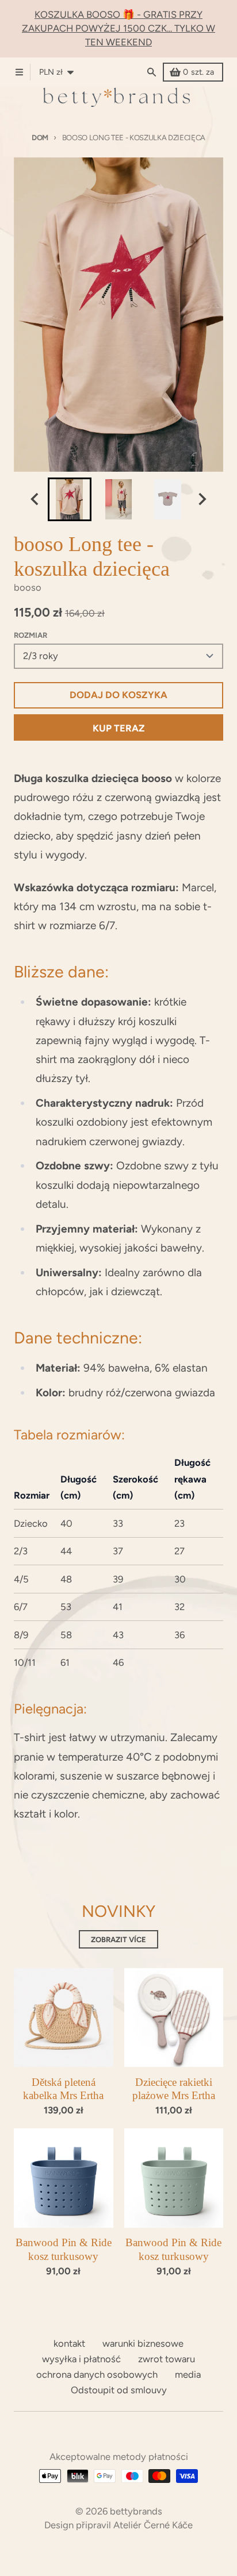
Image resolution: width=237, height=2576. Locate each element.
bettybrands (136, 2511)
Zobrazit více (118, 1940)
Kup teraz (119, 728)
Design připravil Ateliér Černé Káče (118, 2525)
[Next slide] (202, 499)
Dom (40, 138)
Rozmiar (30, 635)
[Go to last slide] (35, 499)
